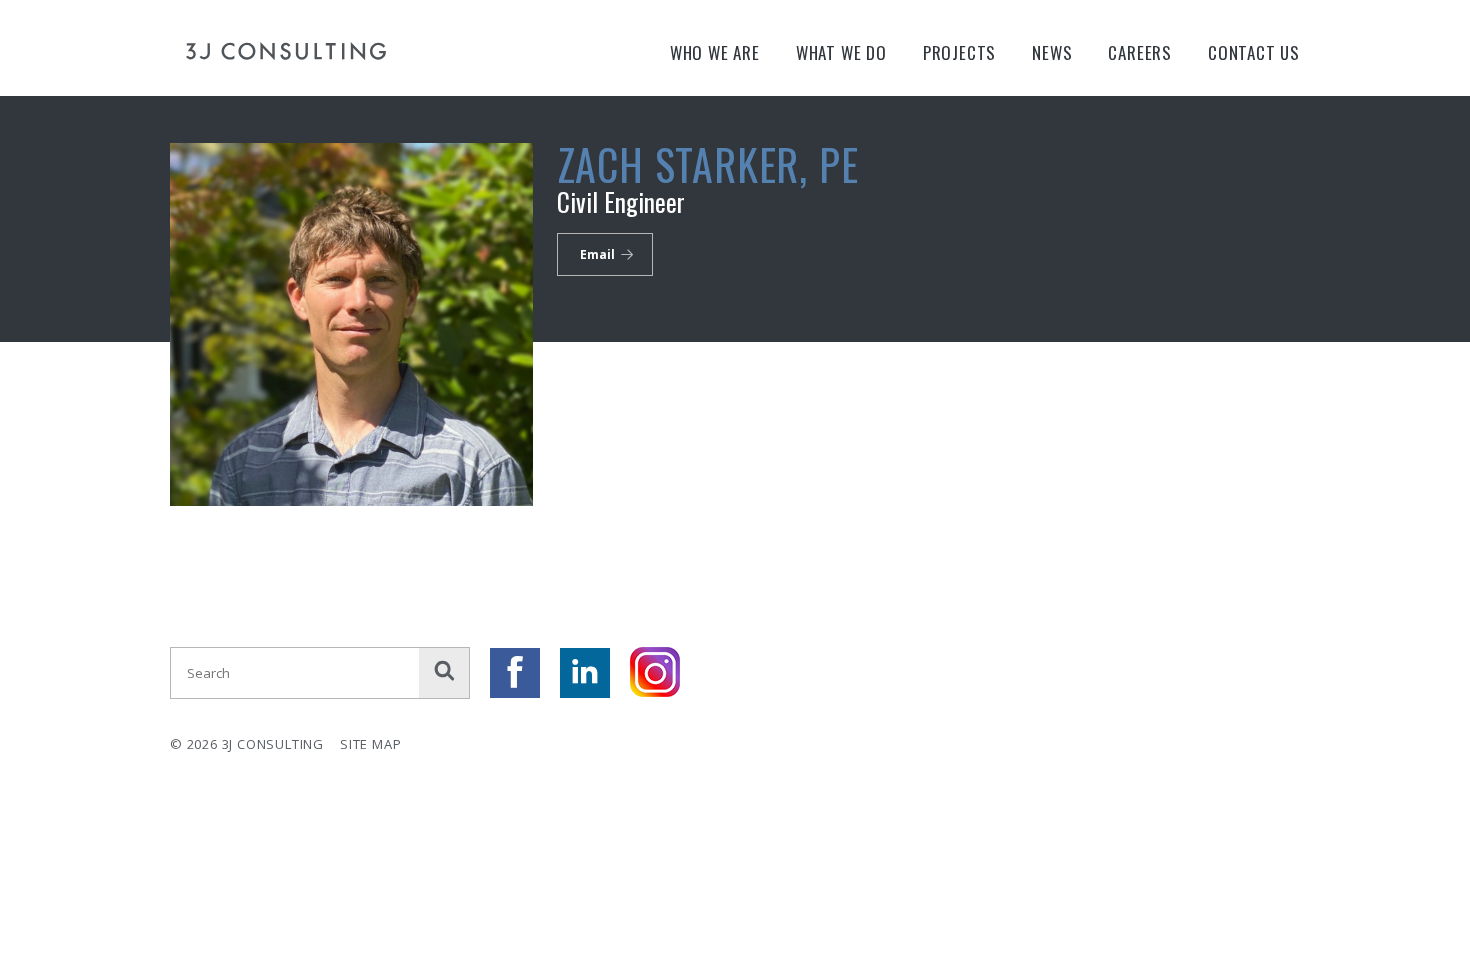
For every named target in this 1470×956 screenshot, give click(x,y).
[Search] (444, 673)
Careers (1140, 52)
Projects (959, 52)
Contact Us (1254, 52)
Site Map (370, 744)
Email (597, 254)
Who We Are (715, 52)
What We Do (841, 52)
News (1052, 52)
